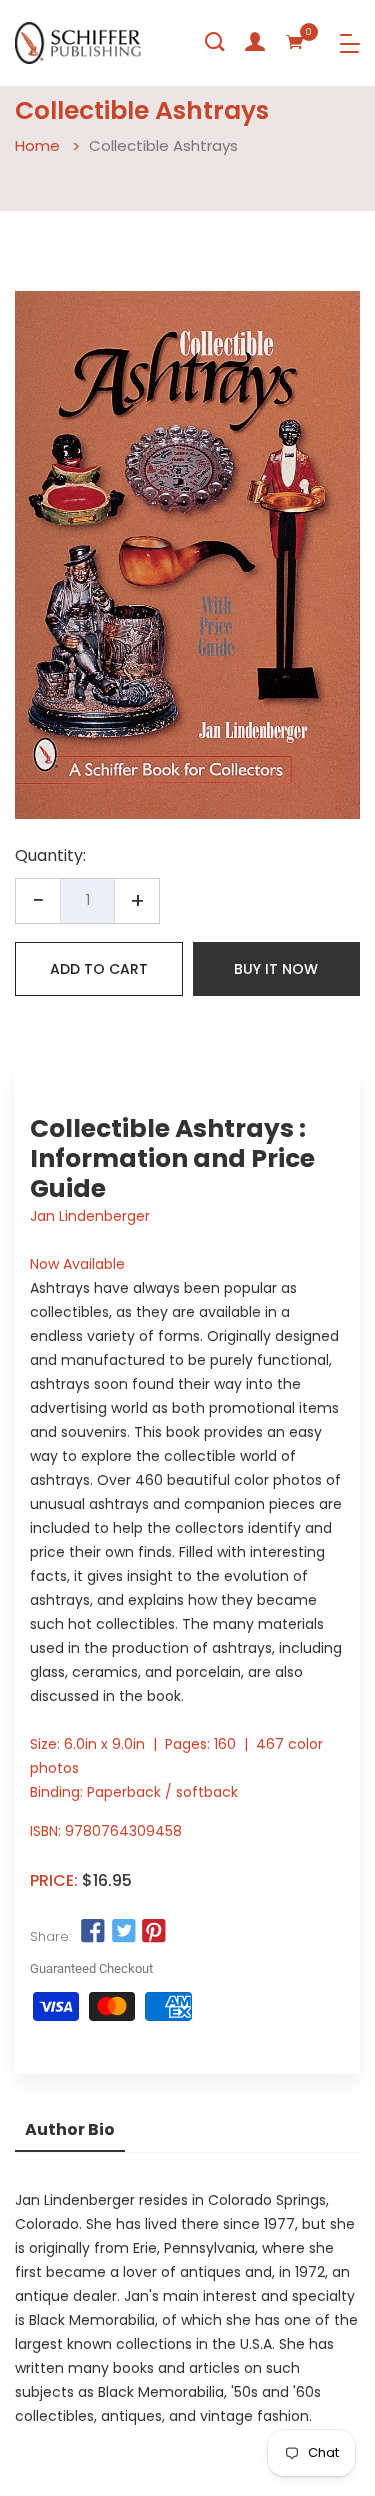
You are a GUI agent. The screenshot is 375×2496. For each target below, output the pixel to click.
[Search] (215, 42)
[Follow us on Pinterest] (154, 1932)
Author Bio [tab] (70, 2129)
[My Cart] (295, 42)
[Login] (255, 42)
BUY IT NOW (276, 969)
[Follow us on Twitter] (123, 1932)
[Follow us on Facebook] (93, 1932)
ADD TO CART (99, 969)
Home (37, 145)
